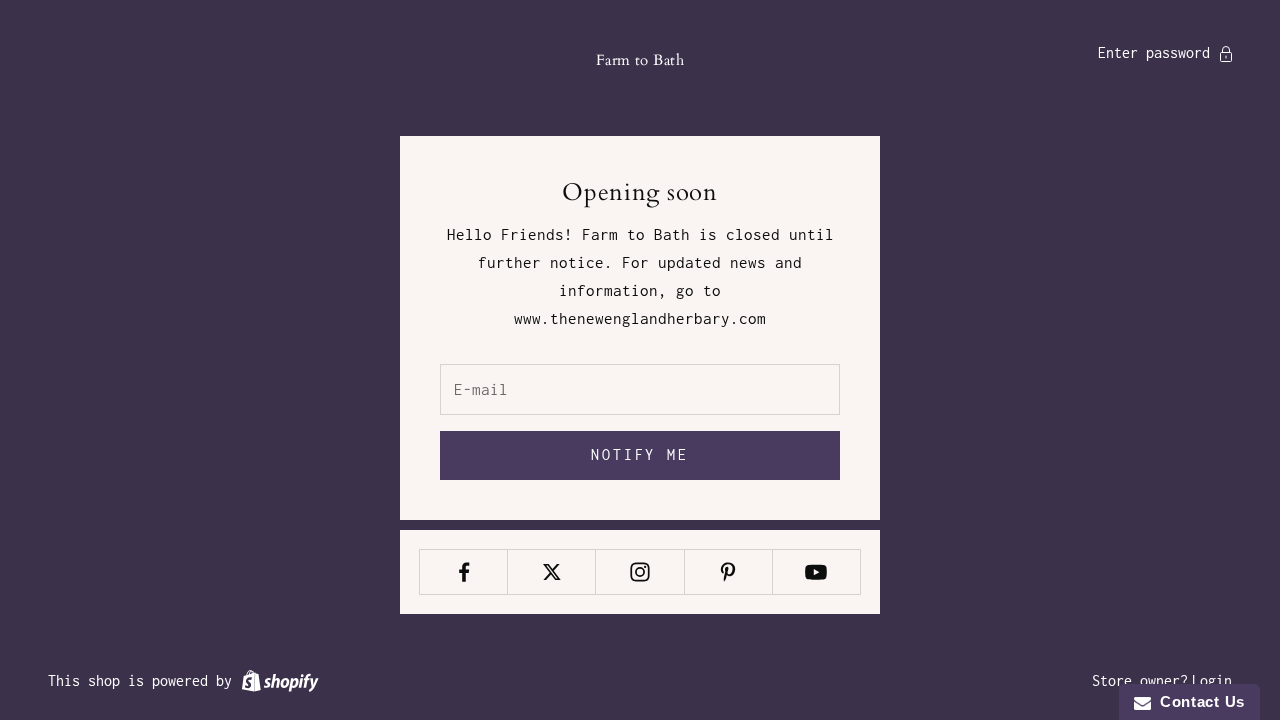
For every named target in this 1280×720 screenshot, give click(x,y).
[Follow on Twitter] (551, 572)
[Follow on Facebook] (463, 572)
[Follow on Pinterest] (728, 572)
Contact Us (1198, 701)
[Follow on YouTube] (816, 572)
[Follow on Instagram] (639, 572)
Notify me (640, 454)
